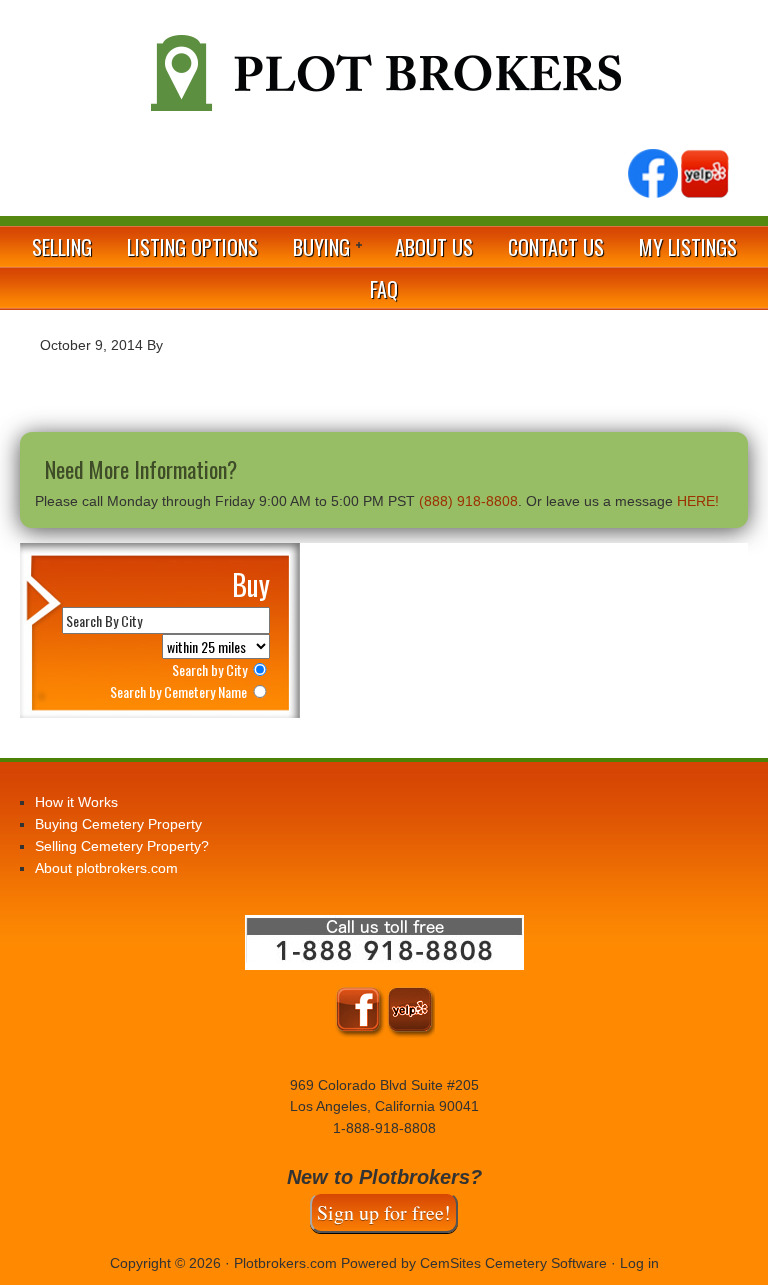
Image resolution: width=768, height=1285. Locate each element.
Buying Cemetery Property (118, 824)
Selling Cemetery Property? (122, 846)
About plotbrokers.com (106, 868)
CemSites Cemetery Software (513, 1263)
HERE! (698, 501)
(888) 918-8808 (468, 501)
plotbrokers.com (384, 81)
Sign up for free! (384, 1212)
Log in (639, 1263)
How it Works (76, 802)
